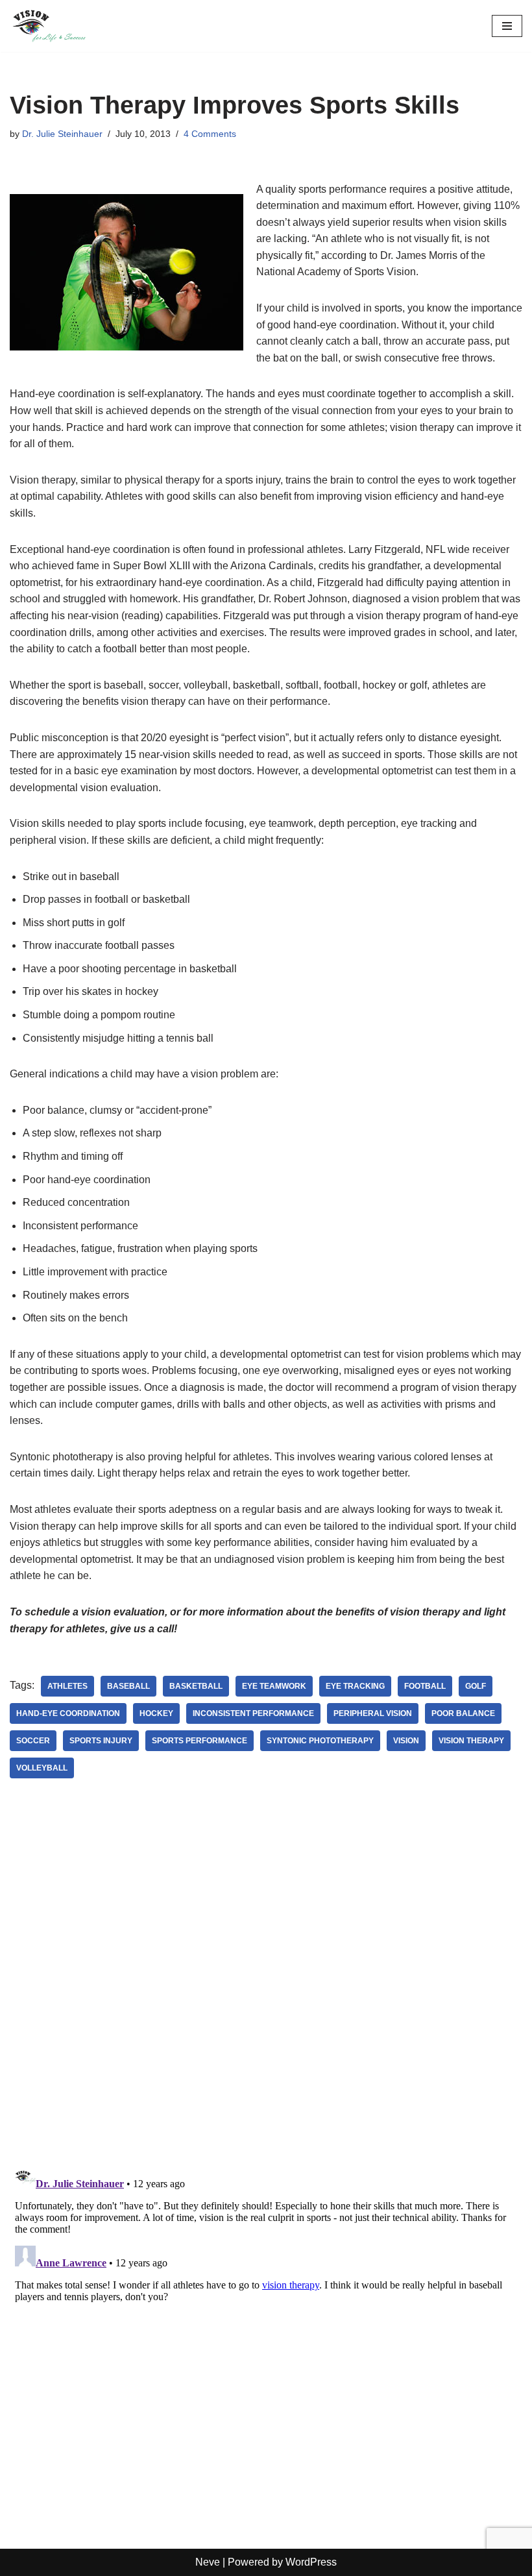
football (425, 1686)
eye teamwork (274, 1686)
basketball (196, 1686)
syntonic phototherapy (320, 1741)
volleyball (42, 1768)
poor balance (463, 1713)
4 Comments (210, 134)
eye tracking (355, 1686)
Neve (208, 2562)
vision (406, 1741)
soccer (33, 1741)
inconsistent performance (253, 1713)
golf (476, 1686)
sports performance (199, 1741)
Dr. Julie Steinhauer (62, 134)
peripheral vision (373, 1713)
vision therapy (471, 1741)
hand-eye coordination (68, 1713)
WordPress (311, 2562)
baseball (128, 1686)
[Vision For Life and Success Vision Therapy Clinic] (49, 26)
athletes (67, 1686)
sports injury (101, 1741)
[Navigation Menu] (507, 26)
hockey (156, 1713)
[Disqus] (266, 1986)
